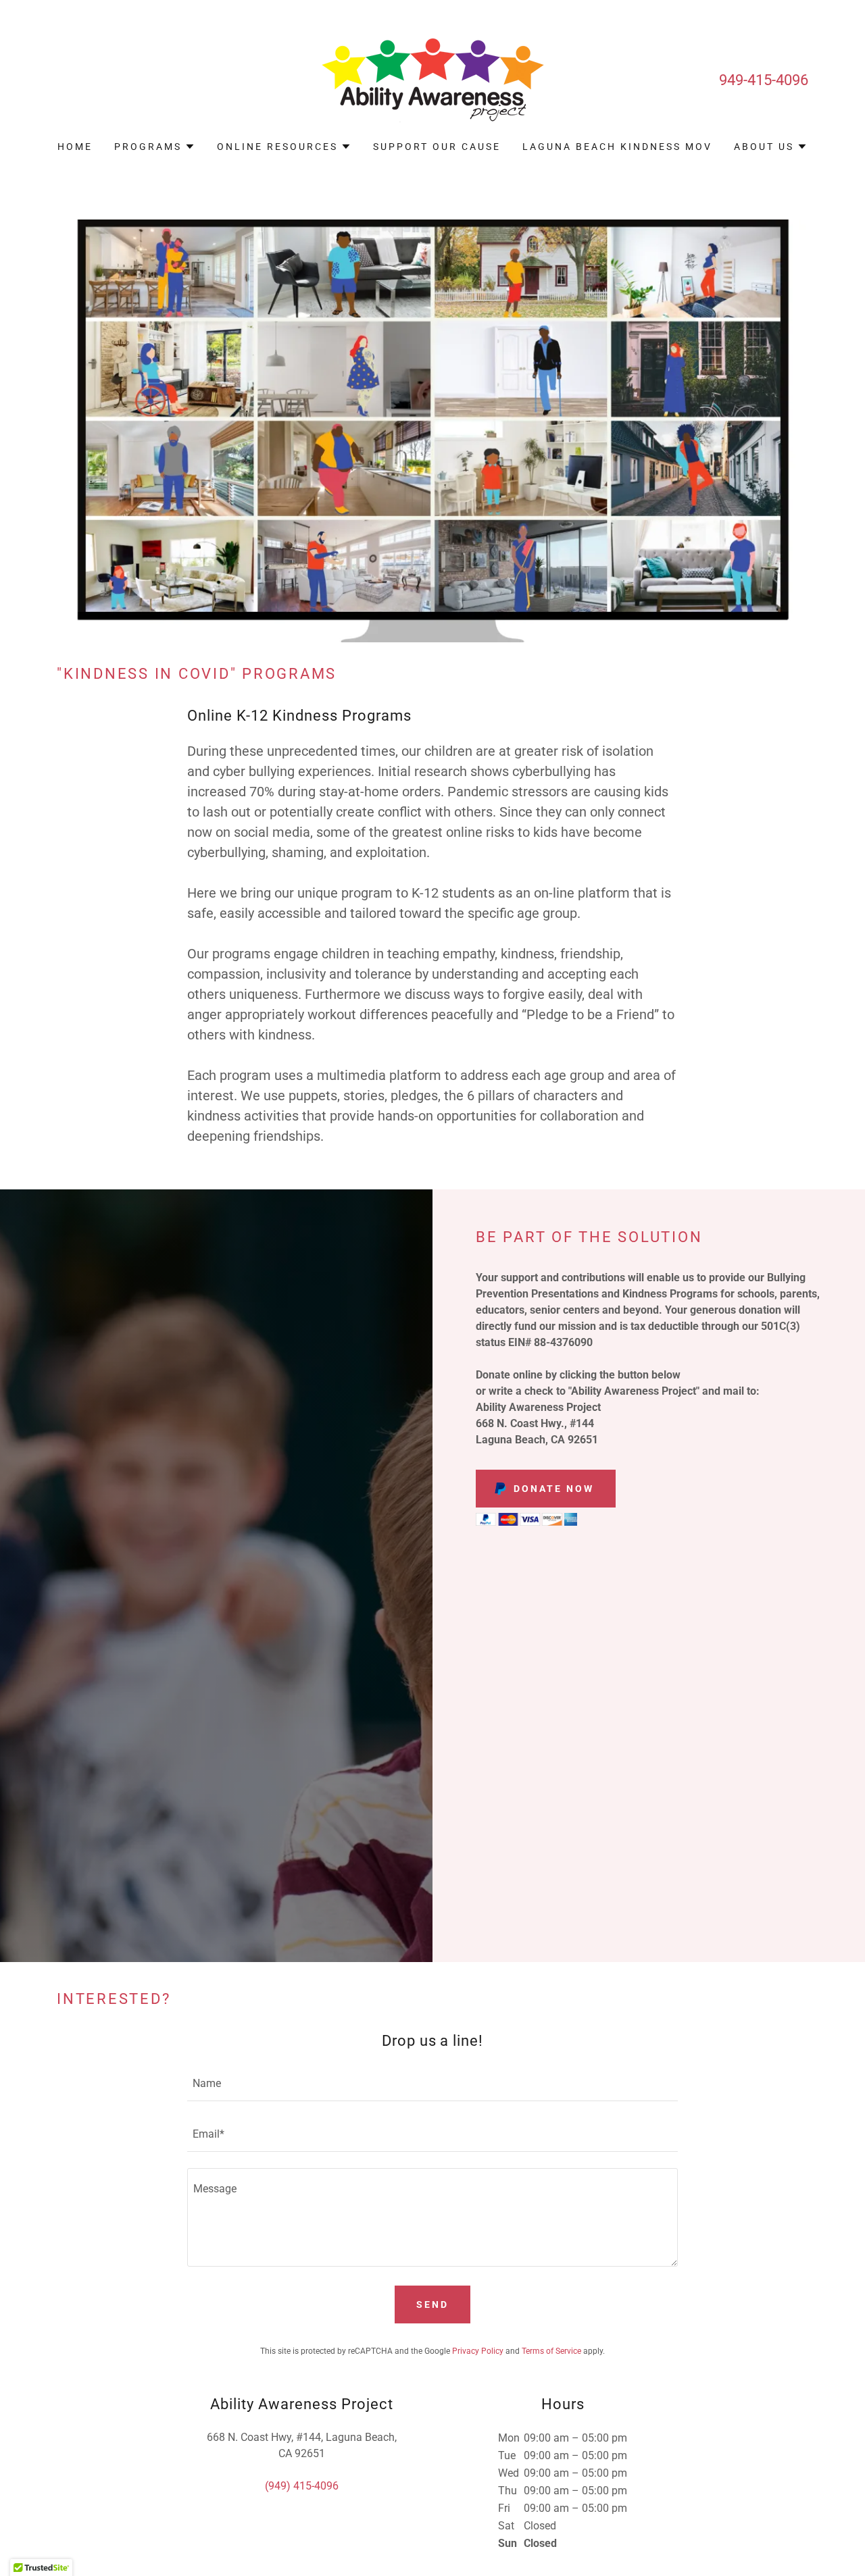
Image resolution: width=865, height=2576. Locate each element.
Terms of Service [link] (551, 2351)
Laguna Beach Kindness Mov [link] (617, 147)
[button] (155, 147)
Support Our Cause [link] (437, 147)
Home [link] (75, 147)
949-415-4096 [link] (764, 80)
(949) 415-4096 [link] (302, 2486)
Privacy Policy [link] (478, 2351)
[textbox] (432, 2084)
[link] (432, 79)
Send (432, 2304)
